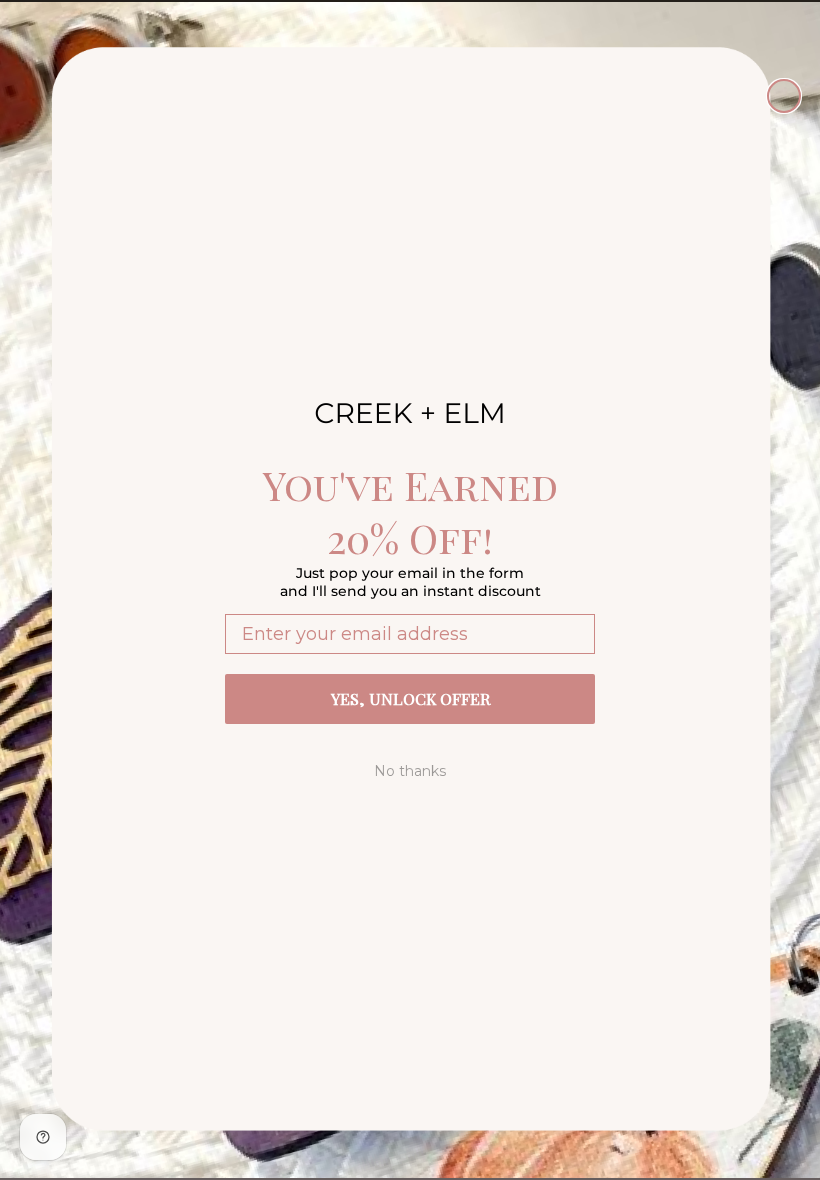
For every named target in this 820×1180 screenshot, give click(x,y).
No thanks (410, 771)
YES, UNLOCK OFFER (410, 698)
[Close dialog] (784, 96)
